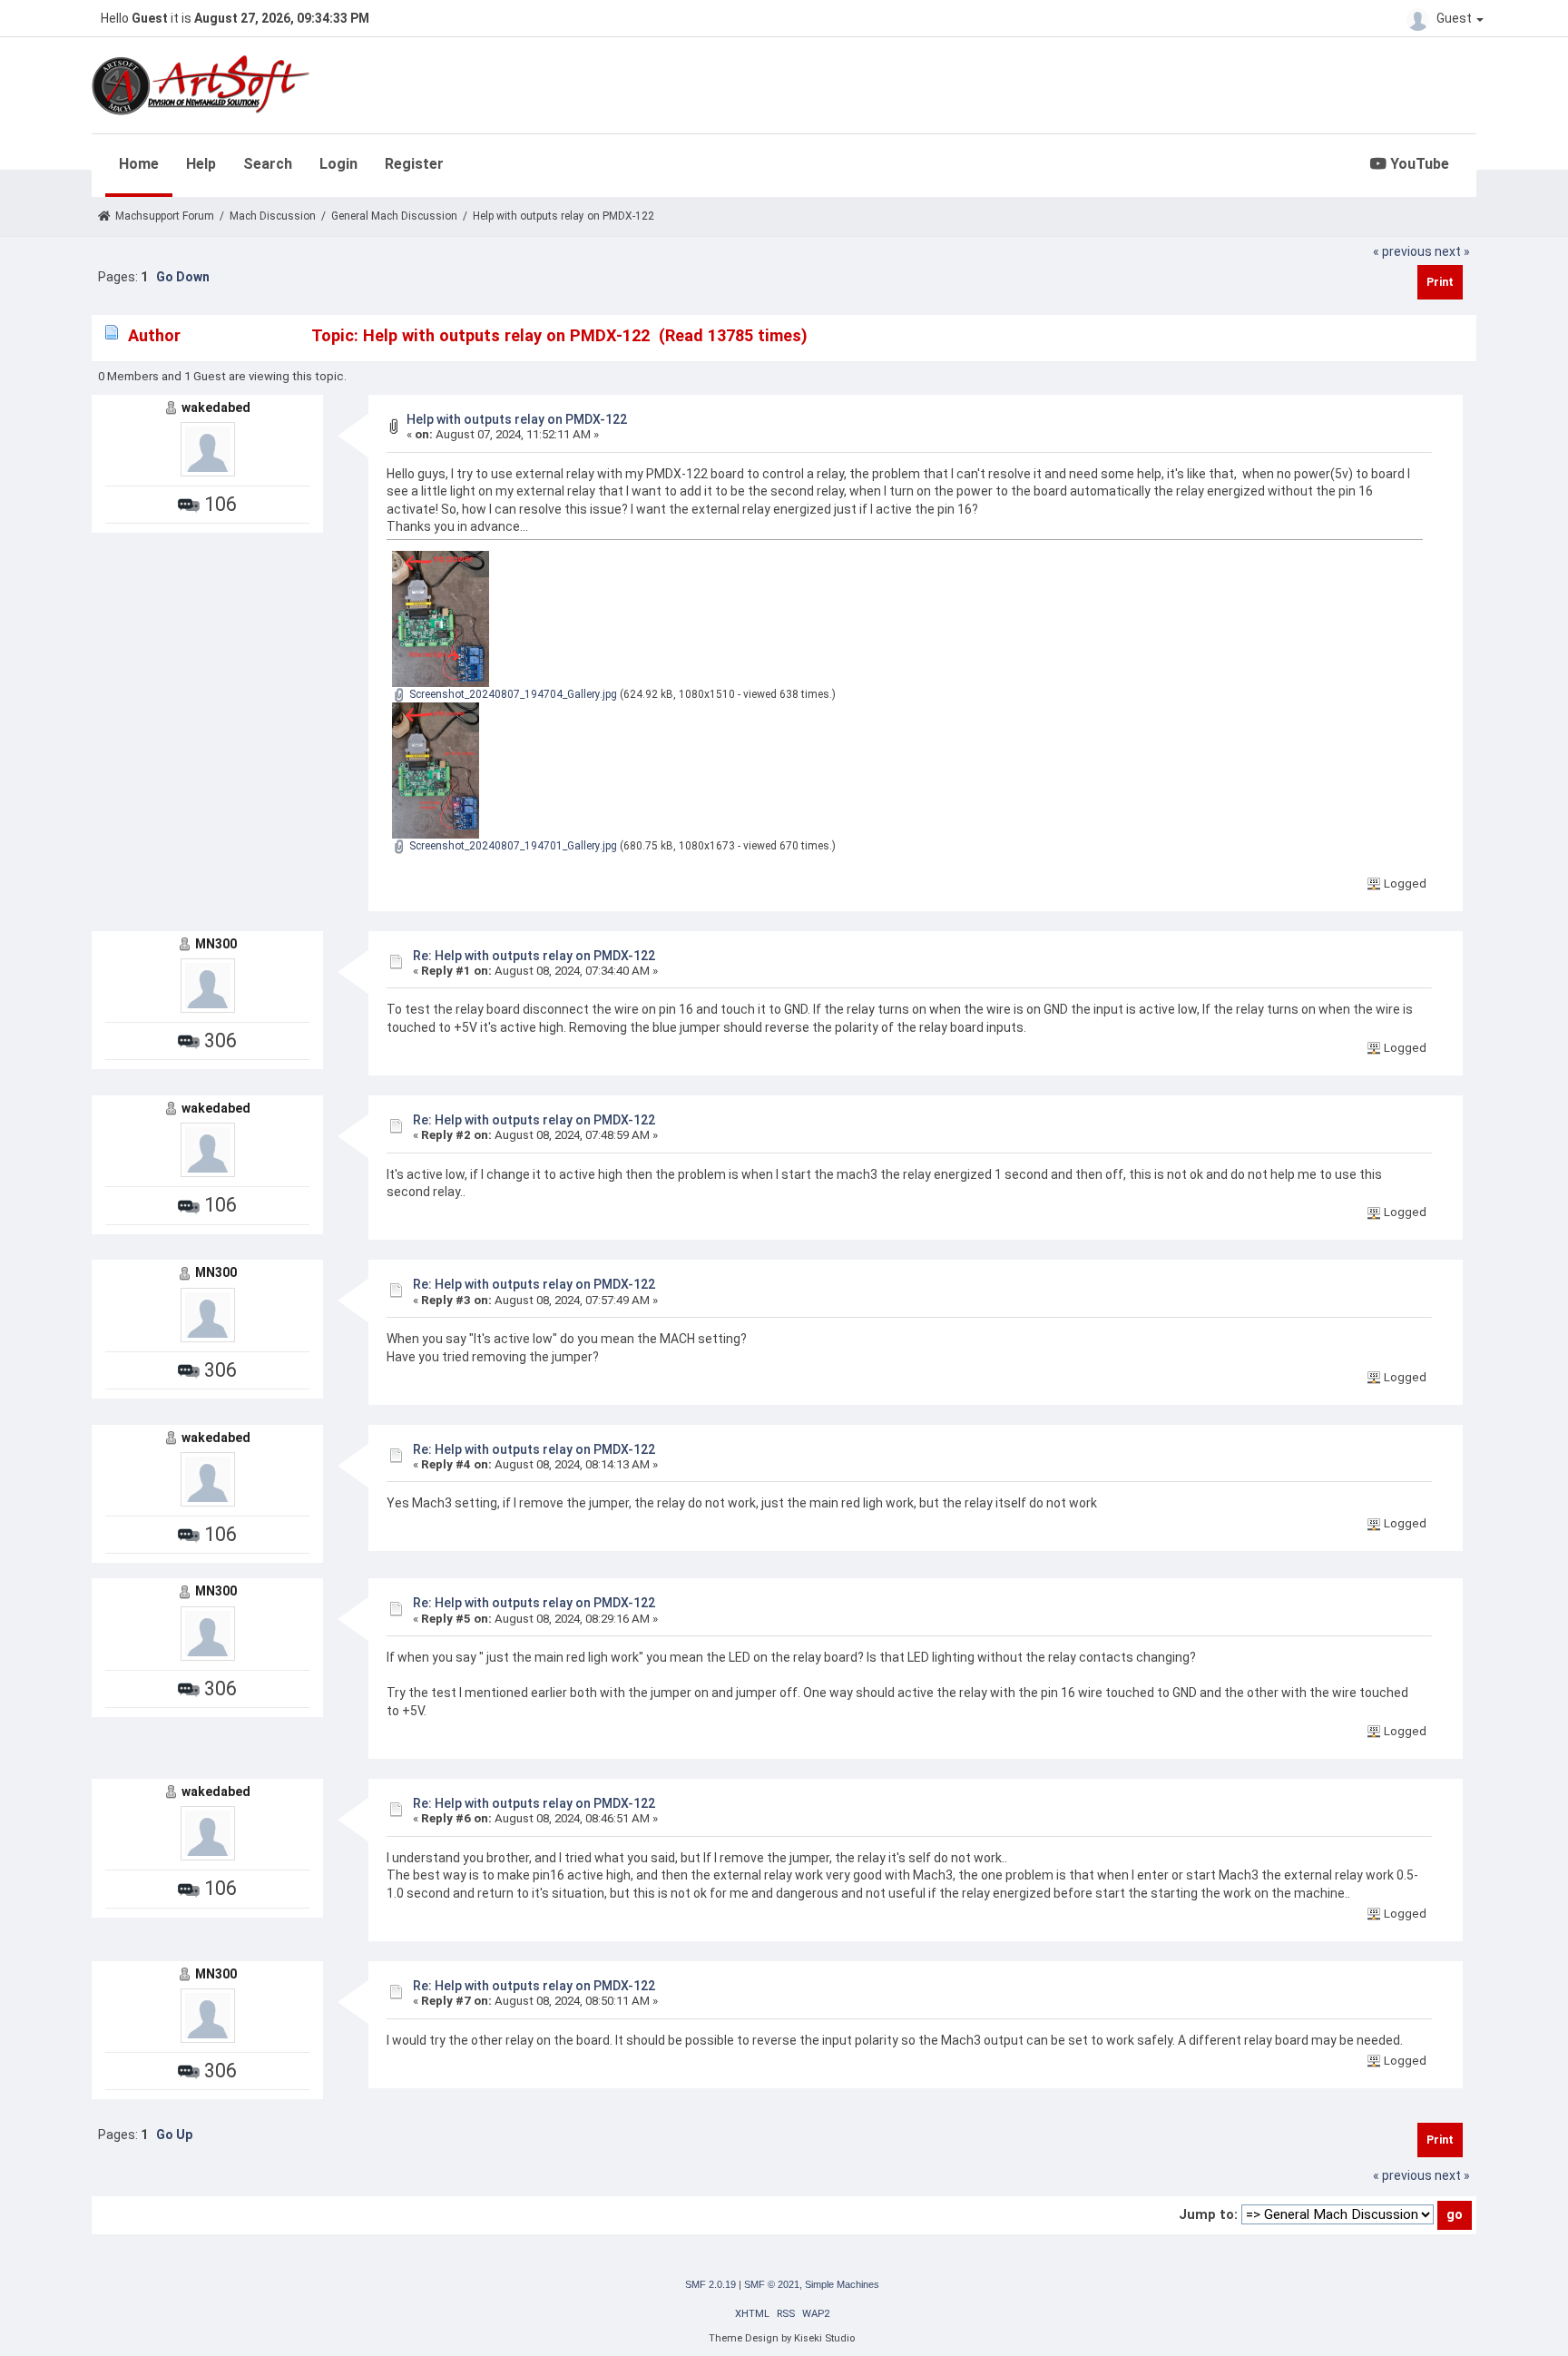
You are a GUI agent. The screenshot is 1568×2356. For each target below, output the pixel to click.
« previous (1402, 251)
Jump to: (1208, 2214)
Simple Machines (842, 2284)
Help (201, 164)
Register (414, 164)
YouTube (1418, 164)
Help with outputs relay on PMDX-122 (517, 419)
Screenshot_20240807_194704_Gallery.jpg (512, 694)
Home (139, 164)
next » (1452, 251)
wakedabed (216, 407)
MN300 (216, 944)
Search (268, 164)
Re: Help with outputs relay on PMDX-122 (534, 956)
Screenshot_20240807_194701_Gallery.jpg (512, 846)
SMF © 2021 (772, 2284)
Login (338, 164)
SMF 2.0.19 (710, 2284)
